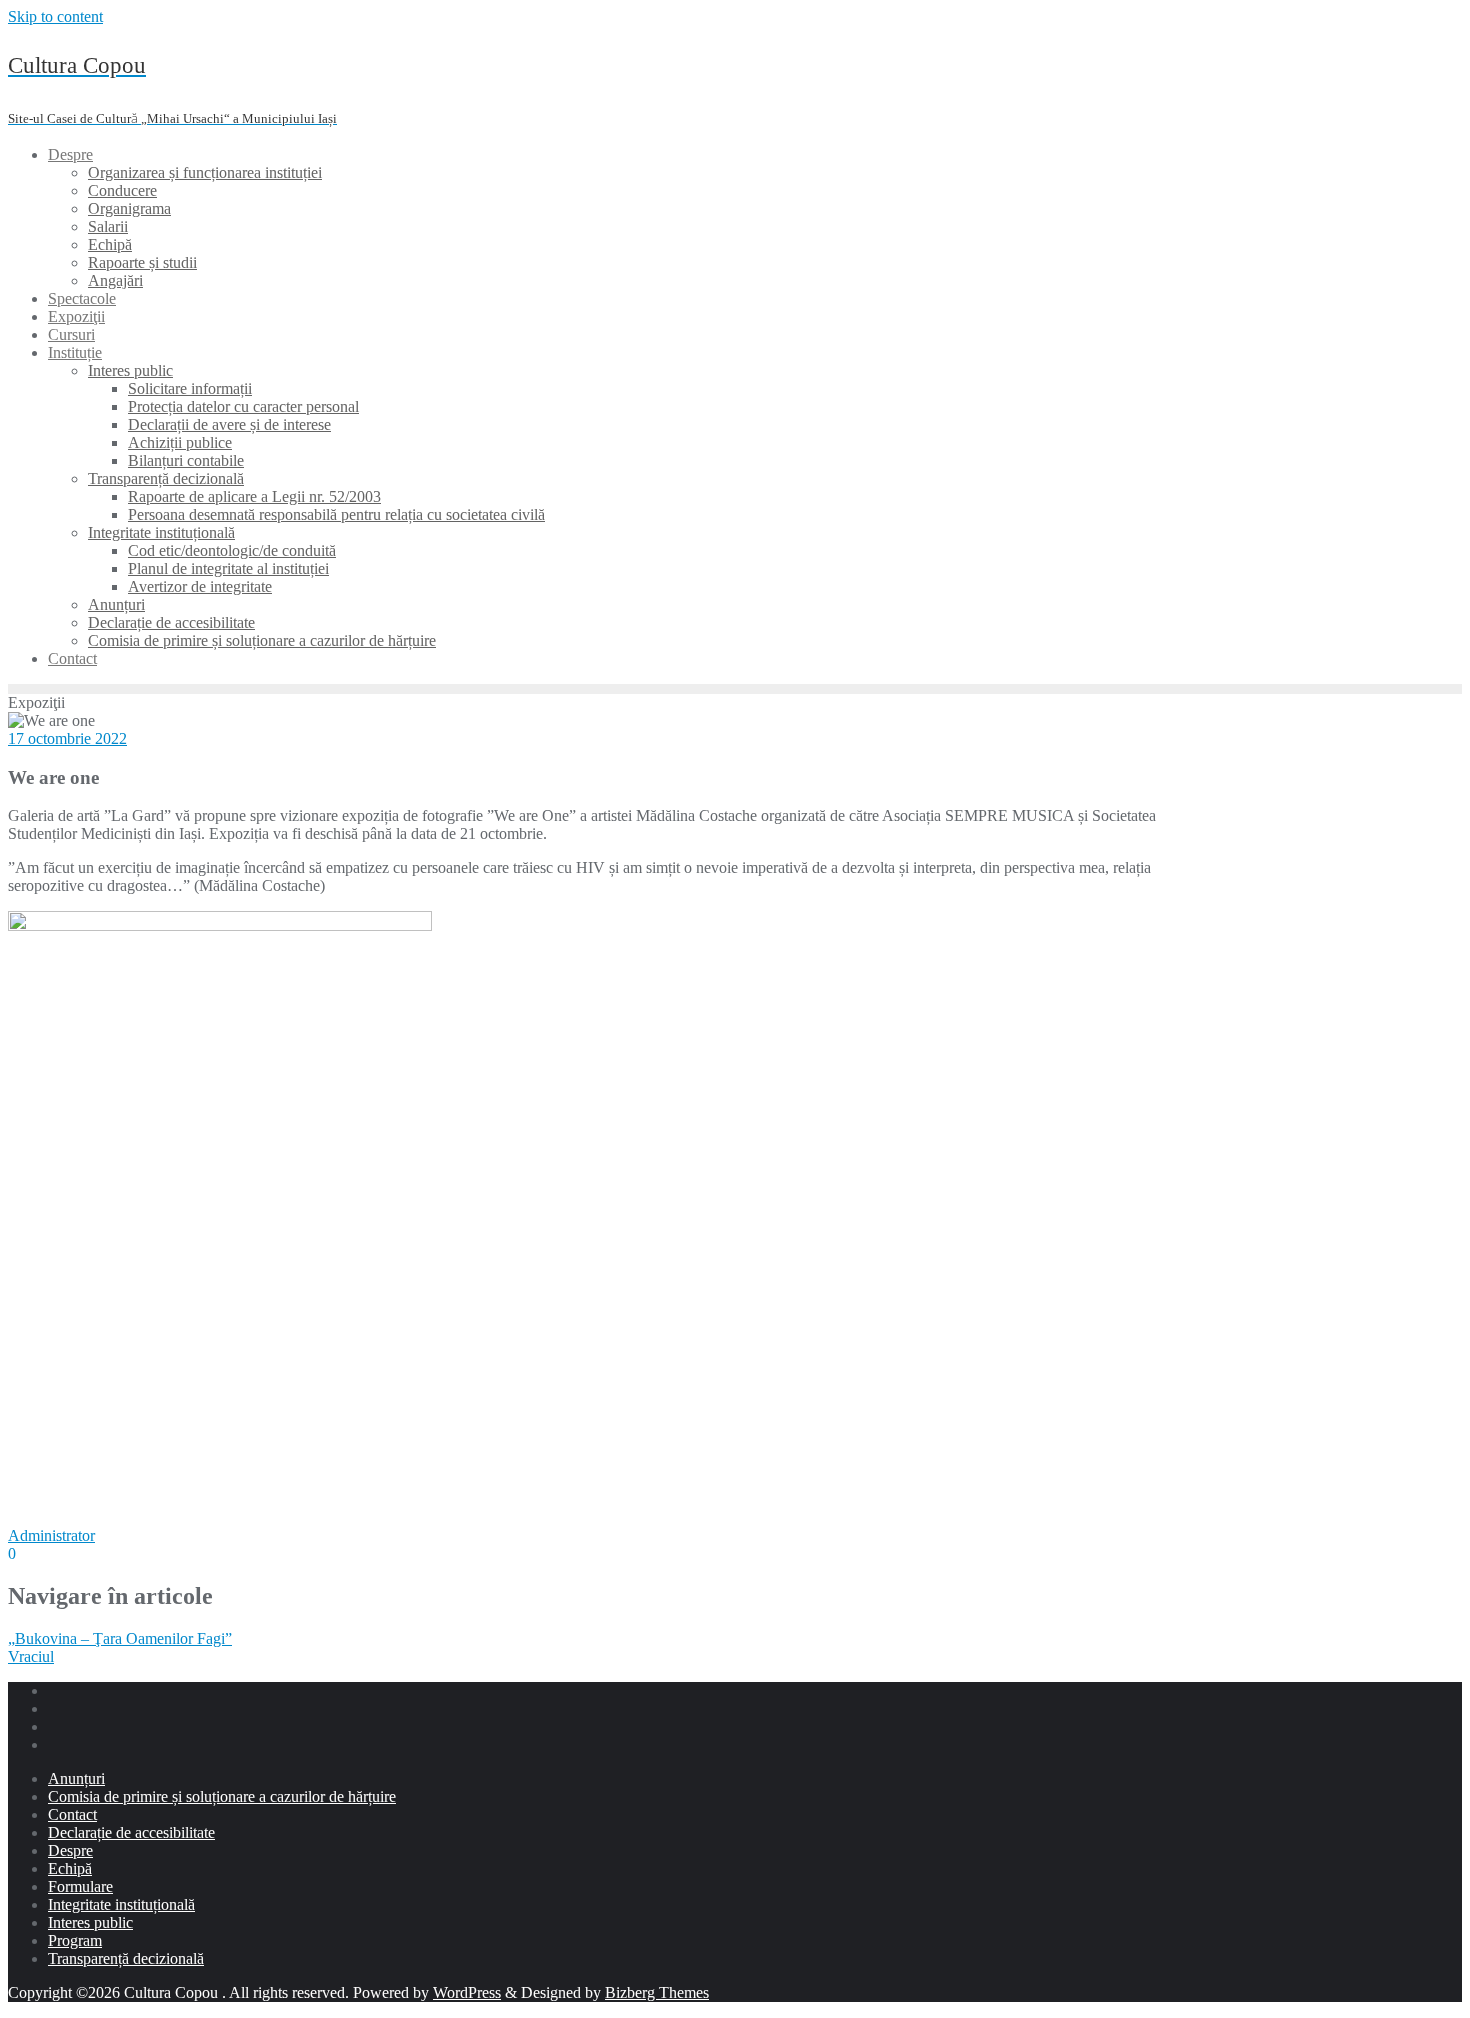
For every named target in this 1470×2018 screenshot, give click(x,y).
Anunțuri (76, 1778)
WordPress (467, 1992)
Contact (72, 1814)
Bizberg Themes (657, 1992)
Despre (70, 1850)
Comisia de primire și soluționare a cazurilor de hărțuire (222, 1796)
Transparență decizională (126, 1958)
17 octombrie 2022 (67, 738)
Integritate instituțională (121, 1904)
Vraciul (31, 1656)
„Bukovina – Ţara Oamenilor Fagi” (120, 1638)
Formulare (80, 1886)
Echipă (70, 1868)
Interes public (90, 1922)
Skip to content (55, 16)
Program (75, 1940)
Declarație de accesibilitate (131, 1832)
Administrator (51, 1535)
